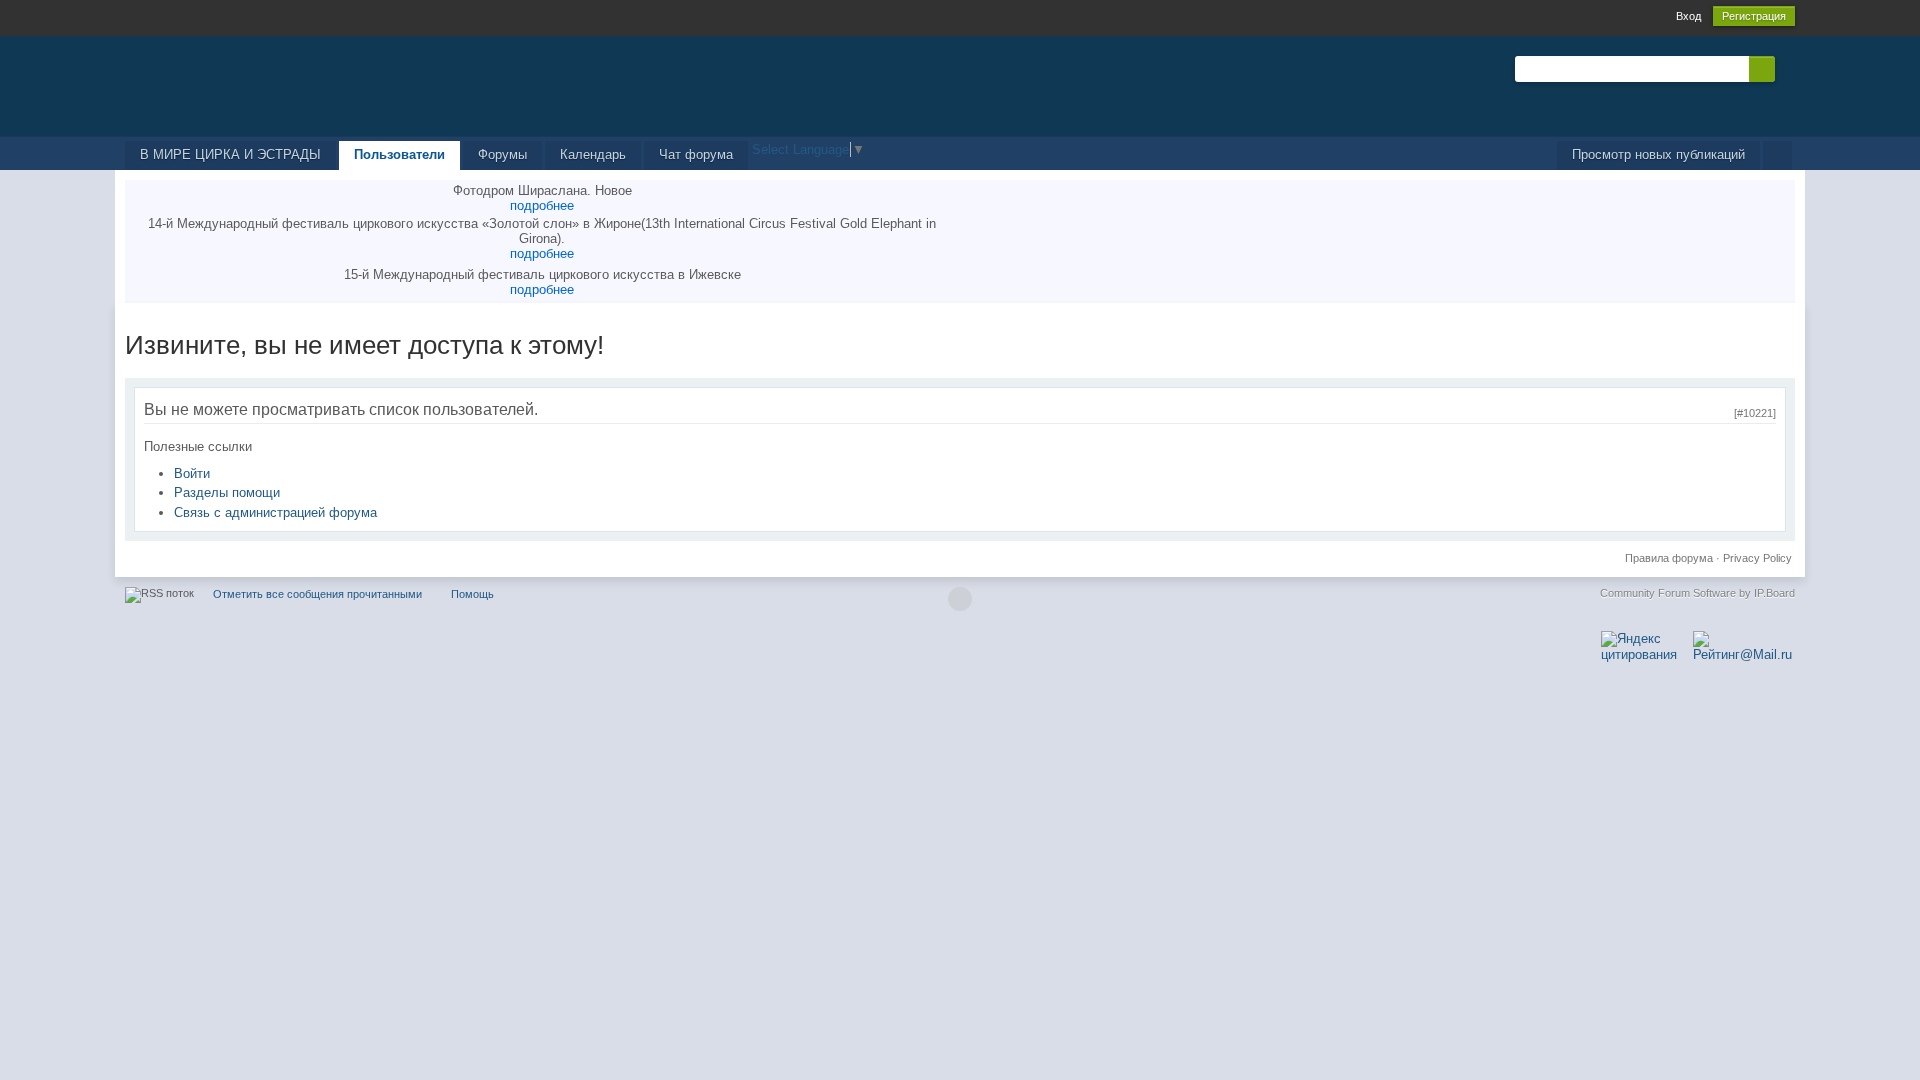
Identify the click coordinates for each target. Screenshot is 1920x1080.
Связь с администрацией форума (275, 512)
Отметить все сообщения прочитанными (317, 594)
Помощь (472, 594)
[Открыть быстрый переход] (1777, 155)
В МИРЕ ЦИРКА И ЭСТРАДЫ (230, 154)
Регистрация (1754, 16)
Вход (1688, 16)
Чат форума (696, 154)
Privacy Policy (1757, 558)
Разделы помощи (227, 492)
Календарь (593, 154)
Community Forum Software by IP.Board (1697, 593)
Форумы (502, 154)
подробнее (542, 205)
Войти (192, 473)
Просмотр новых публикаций (1658, 154)
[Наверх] (960, 599)
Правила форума (1669, 558)
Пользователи (399, 154)
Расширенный (1787, 68)
